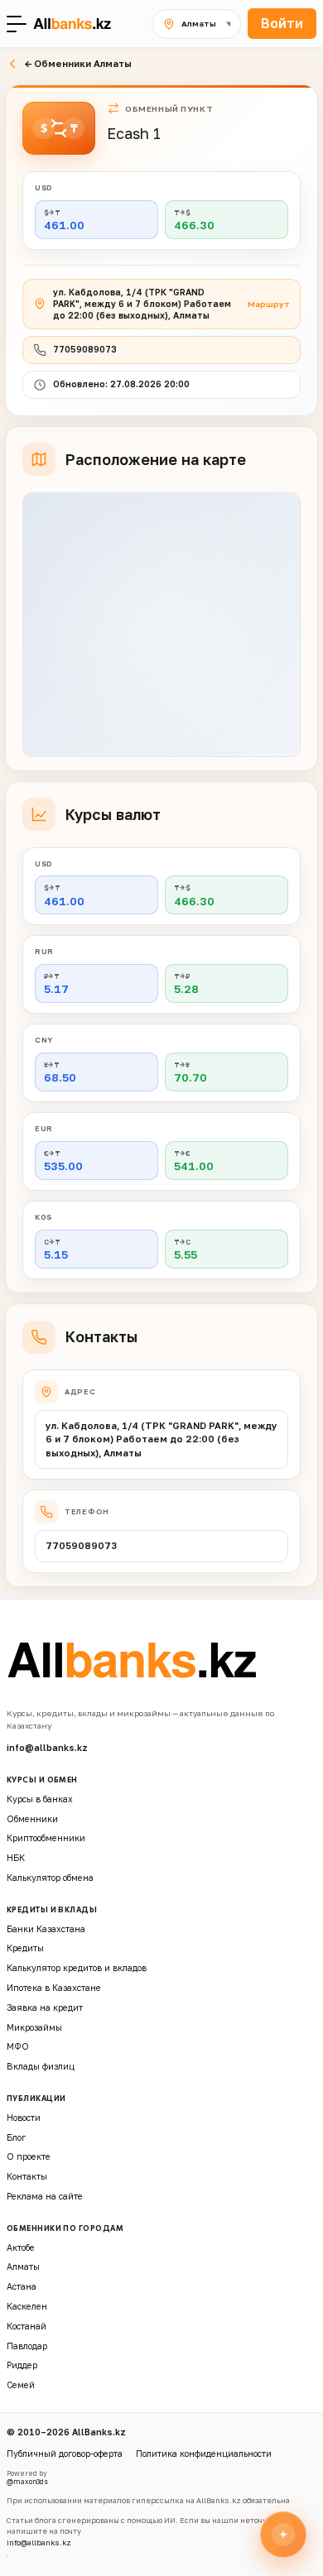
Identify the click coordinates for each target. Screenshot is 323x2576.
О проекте (29, 2156)
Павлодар (27, 2346)
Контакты (27, 2176)
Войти (282, 23)
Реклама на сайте (45, 2196)
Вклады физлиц (41, 2066)
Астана (22, 2286)
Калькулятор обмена (50, 1878)
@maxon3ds (27, 2482)
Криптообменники (46, 1838)
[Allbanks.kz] (80, 24)
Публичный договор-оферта (65, 2454)
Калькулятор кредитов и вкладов (77, 1968)
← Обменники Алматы (78, 63)
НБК (16, 1858)
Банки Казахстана (46, 1929)
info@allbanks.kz (47, 1748)
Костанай (27, 2326)
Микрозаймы (34, 2027)
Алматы (23, 2267)
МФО (18, 2046)
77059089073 (81, 1545)
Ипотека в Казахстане (54, 1988)
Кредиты (25, 1948)
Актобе (21, 2247)
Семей (21, 2385)
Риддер (22, 2365)
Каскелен (27, 2306)
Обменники (32, 1819)
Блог (16, 2137)
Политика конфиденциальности (204, 2454)
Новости (24, 2118)
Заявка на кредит (45, 2008)
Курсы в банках (40, 1799)
